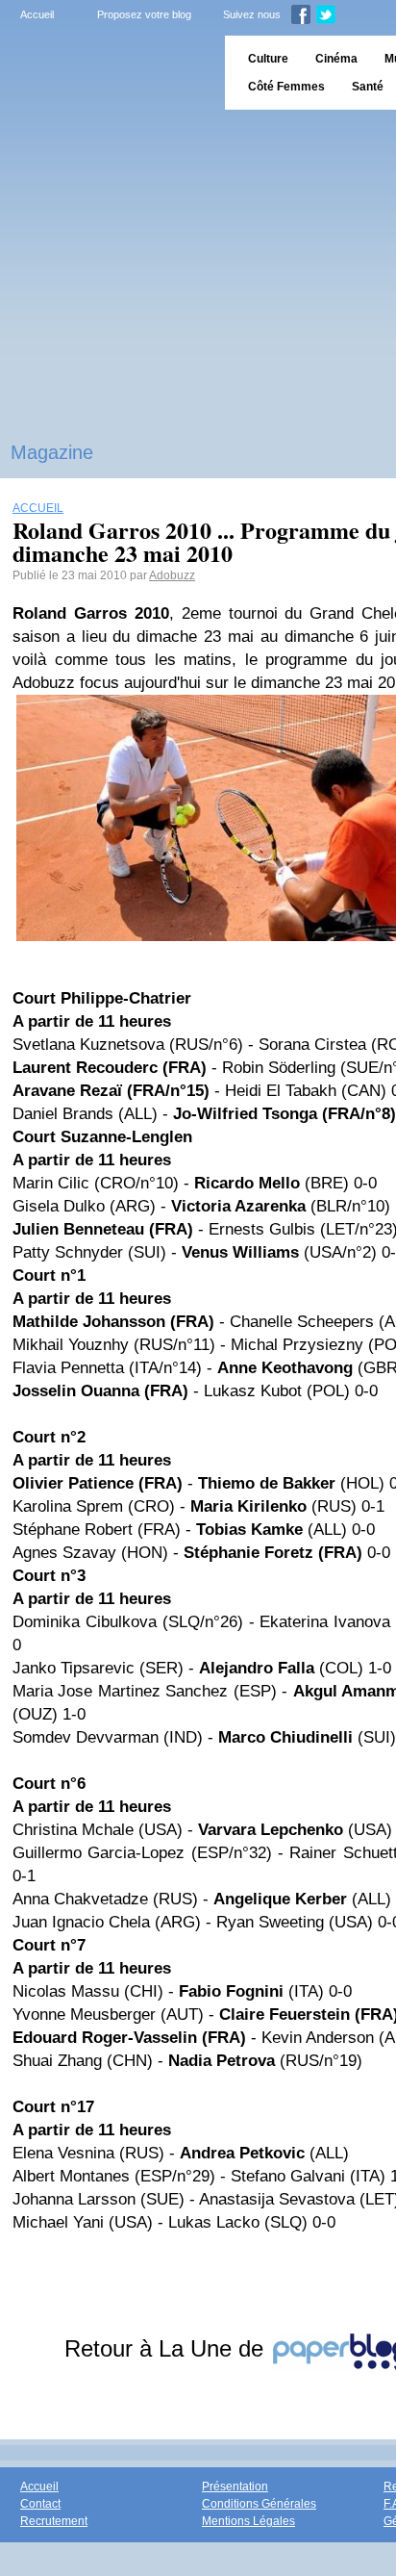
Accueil (37, 14)
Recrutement (54, 2521)
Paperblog (106, 73)
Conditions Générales (259, 2504)
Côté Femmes (286, 87)
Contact (40, 2504)
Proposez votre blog (144, 14)
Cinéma (336, 59)
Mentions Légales (248, 2521)
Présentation (235, 2487)
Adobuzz (172, 575)
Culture (268, 59)
